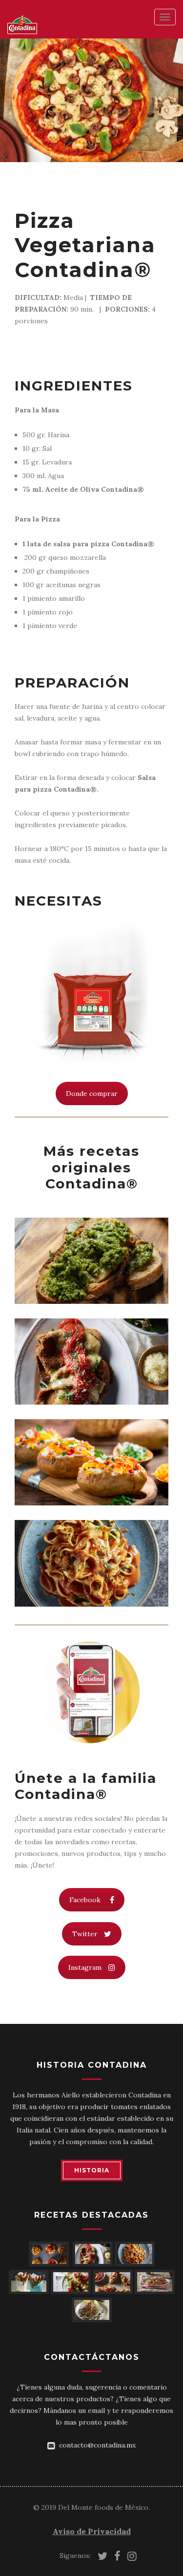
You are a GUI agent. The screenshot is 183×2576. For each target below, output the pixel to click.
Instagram (85, 1967)
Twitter (85, 1934)
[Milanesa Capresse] (91, 1362)
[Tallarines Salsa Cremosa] (91, 1563)
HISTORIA (92, 2170)
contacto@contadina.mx (97, 2445)
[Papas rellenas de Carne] (91, 1462)
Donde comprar (92, 1093)
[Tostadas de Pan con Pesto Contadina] (91, 1261)
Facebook (85, 1900)
